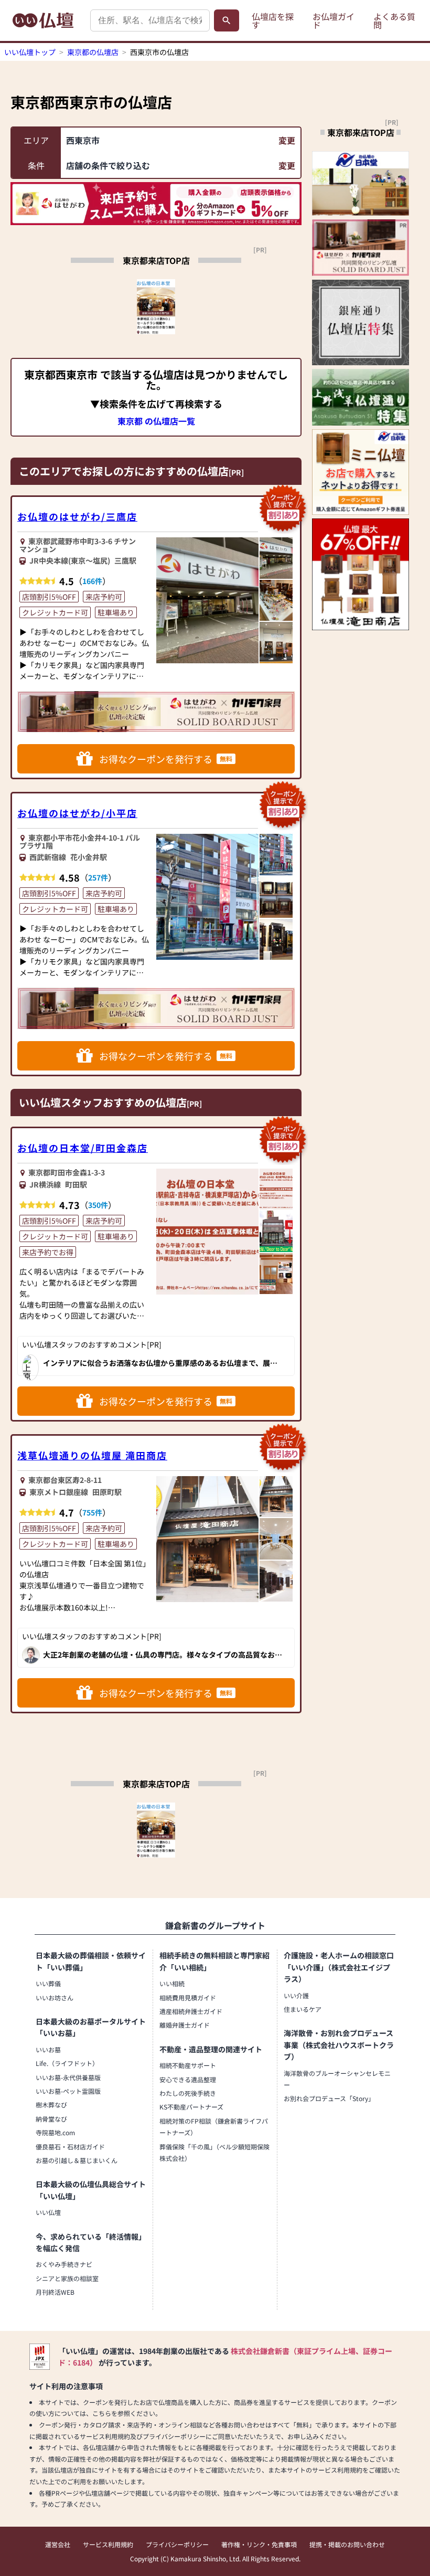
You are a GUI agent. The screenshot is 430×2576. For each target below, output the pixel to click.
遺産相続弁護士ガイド (191, 2011)
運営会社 (58, 2544)
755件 (92, 1512)
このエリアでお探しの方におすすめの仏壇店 (124, 471)
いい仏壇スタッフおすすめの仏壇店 (103, 1102)
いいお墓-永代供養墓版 (68, 2077)
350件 (98, 1205)
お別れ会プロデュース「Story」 (329, 2098)
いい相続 (172, 1983)
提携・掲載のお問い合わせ (347, 2544)
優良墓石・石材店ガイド (70, 2146)
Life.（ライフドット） (67, 2063)
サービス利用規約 (108, 2544)
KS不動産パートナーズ (191, 2107)
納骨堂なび (51, 2119)
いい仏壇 (48, 2212)
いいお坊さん (55, 1997)
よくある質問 (394, 20)
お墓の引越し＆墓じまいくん (77, 2160)
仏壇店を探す (273, 20)
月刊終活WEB (55, 2292)
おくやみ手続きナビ (64, 2264)
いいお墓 (48, 2049)
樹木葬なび (51, 2105)
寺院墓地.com (55, 2132)
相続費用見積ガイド (188, 1997)
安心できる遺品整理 (188, 2079)
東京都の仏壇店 (93, 52)
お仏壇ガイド (334, 20)
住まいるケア (303, 2009)
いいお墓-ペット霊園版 (68, 2091)
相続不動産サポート (188, 2065)
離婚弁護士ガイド (185, 2025)
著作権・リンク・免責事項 (259, 2544)
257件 (98, 877)
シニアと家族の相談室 (67, 2278)
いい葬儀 (48, 1983)
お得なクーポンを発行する (166, 759)
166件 (92, 581)
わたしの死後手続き (188, 2093)
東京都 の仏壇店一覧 (156, 421)
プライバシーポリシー (177, 2544)
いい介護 (296, 1995)
